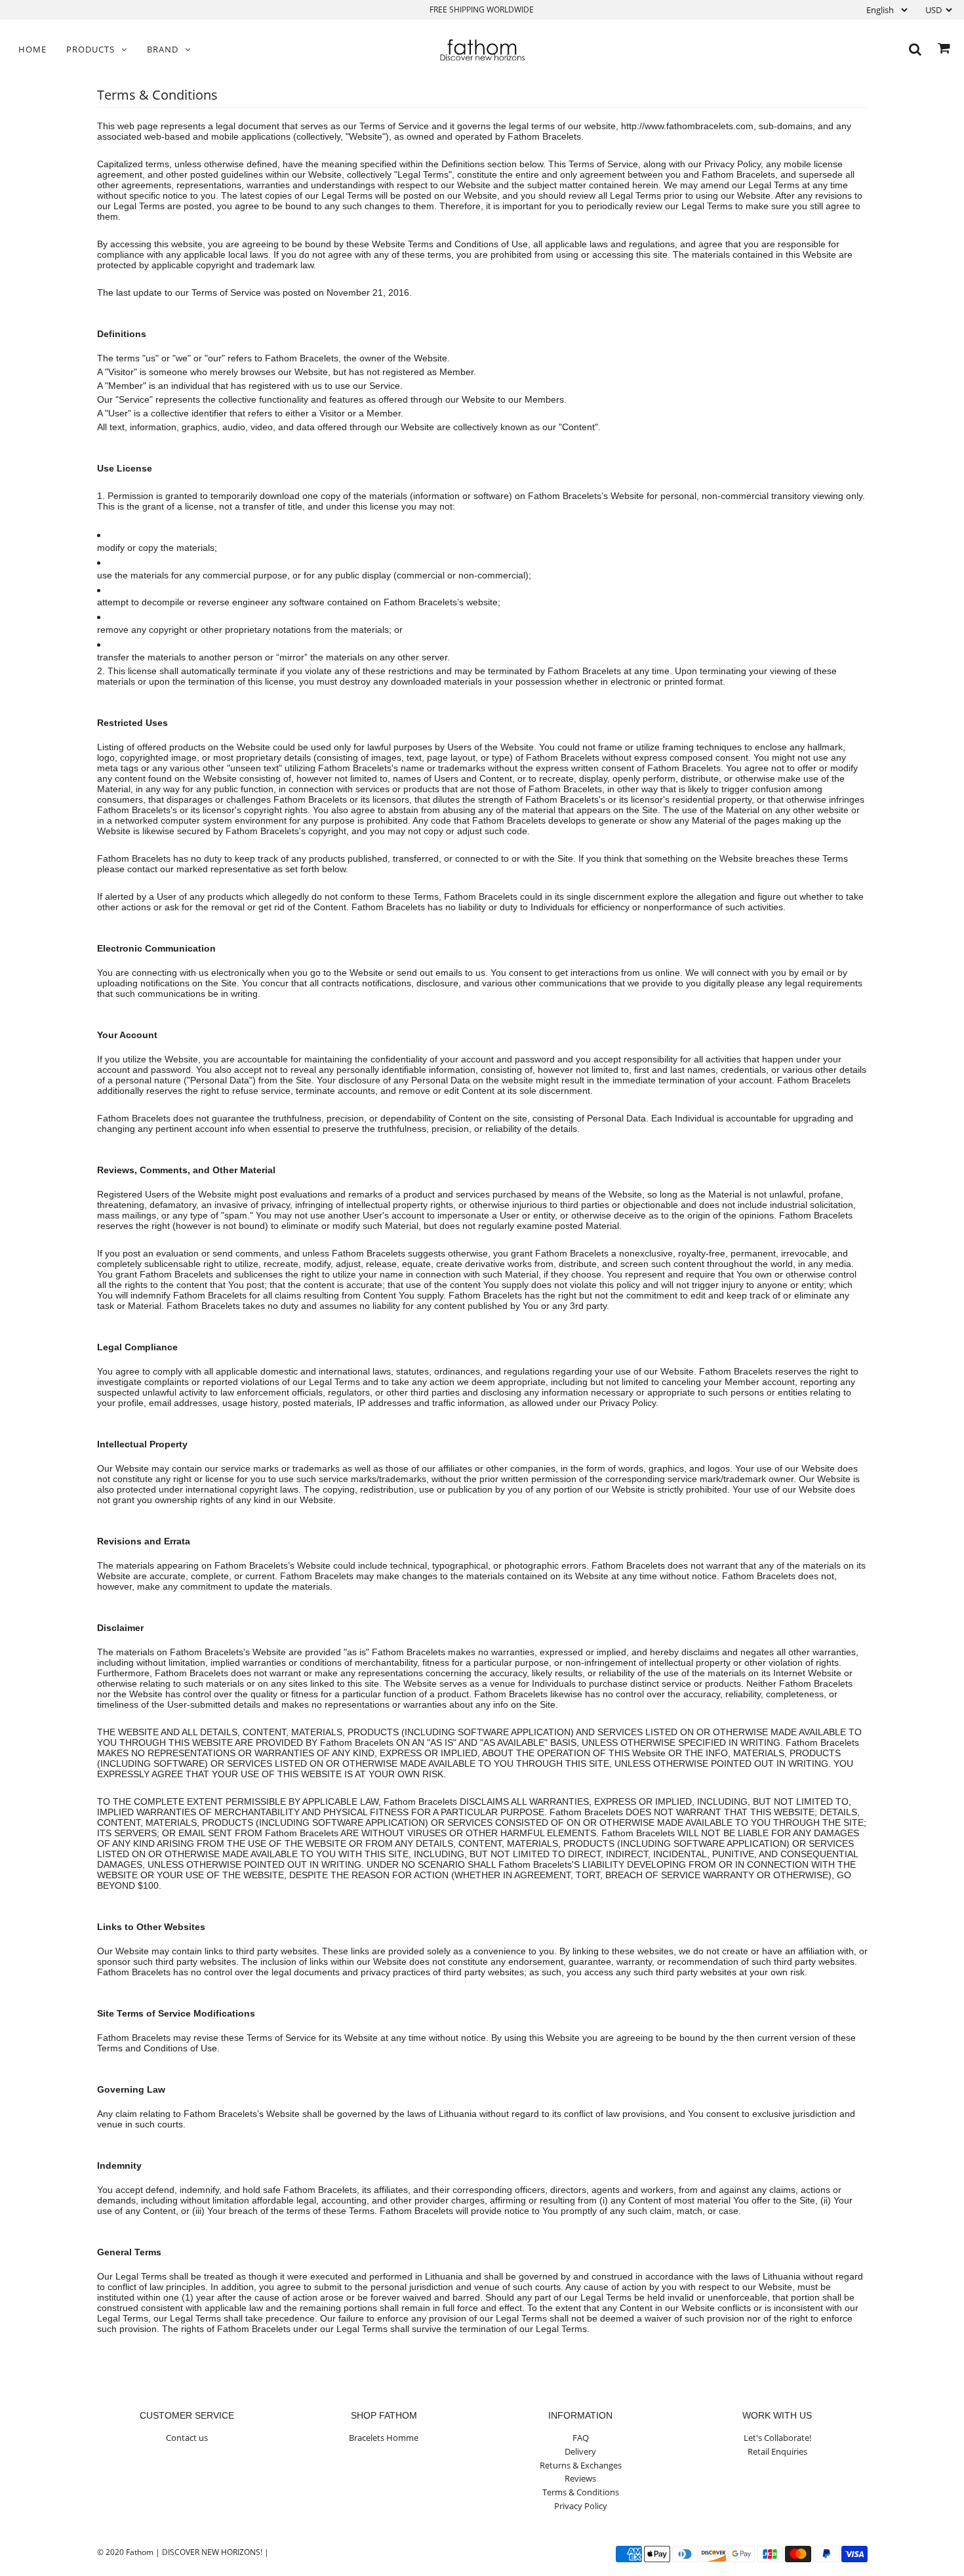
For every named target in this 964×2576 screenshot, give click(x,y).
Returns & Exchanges (581, 2465)
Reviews (580, 2478)
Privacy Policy (581, 2506)
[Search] (915, 50)
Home (32, 49)
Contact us (187, 2438)
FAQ (581, 2438)
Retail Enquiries (777, 2451)
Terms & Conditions (581, 2492)
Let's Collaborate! (777, 2438)
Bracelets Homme (384, 2438)
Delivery (580, 2451)
